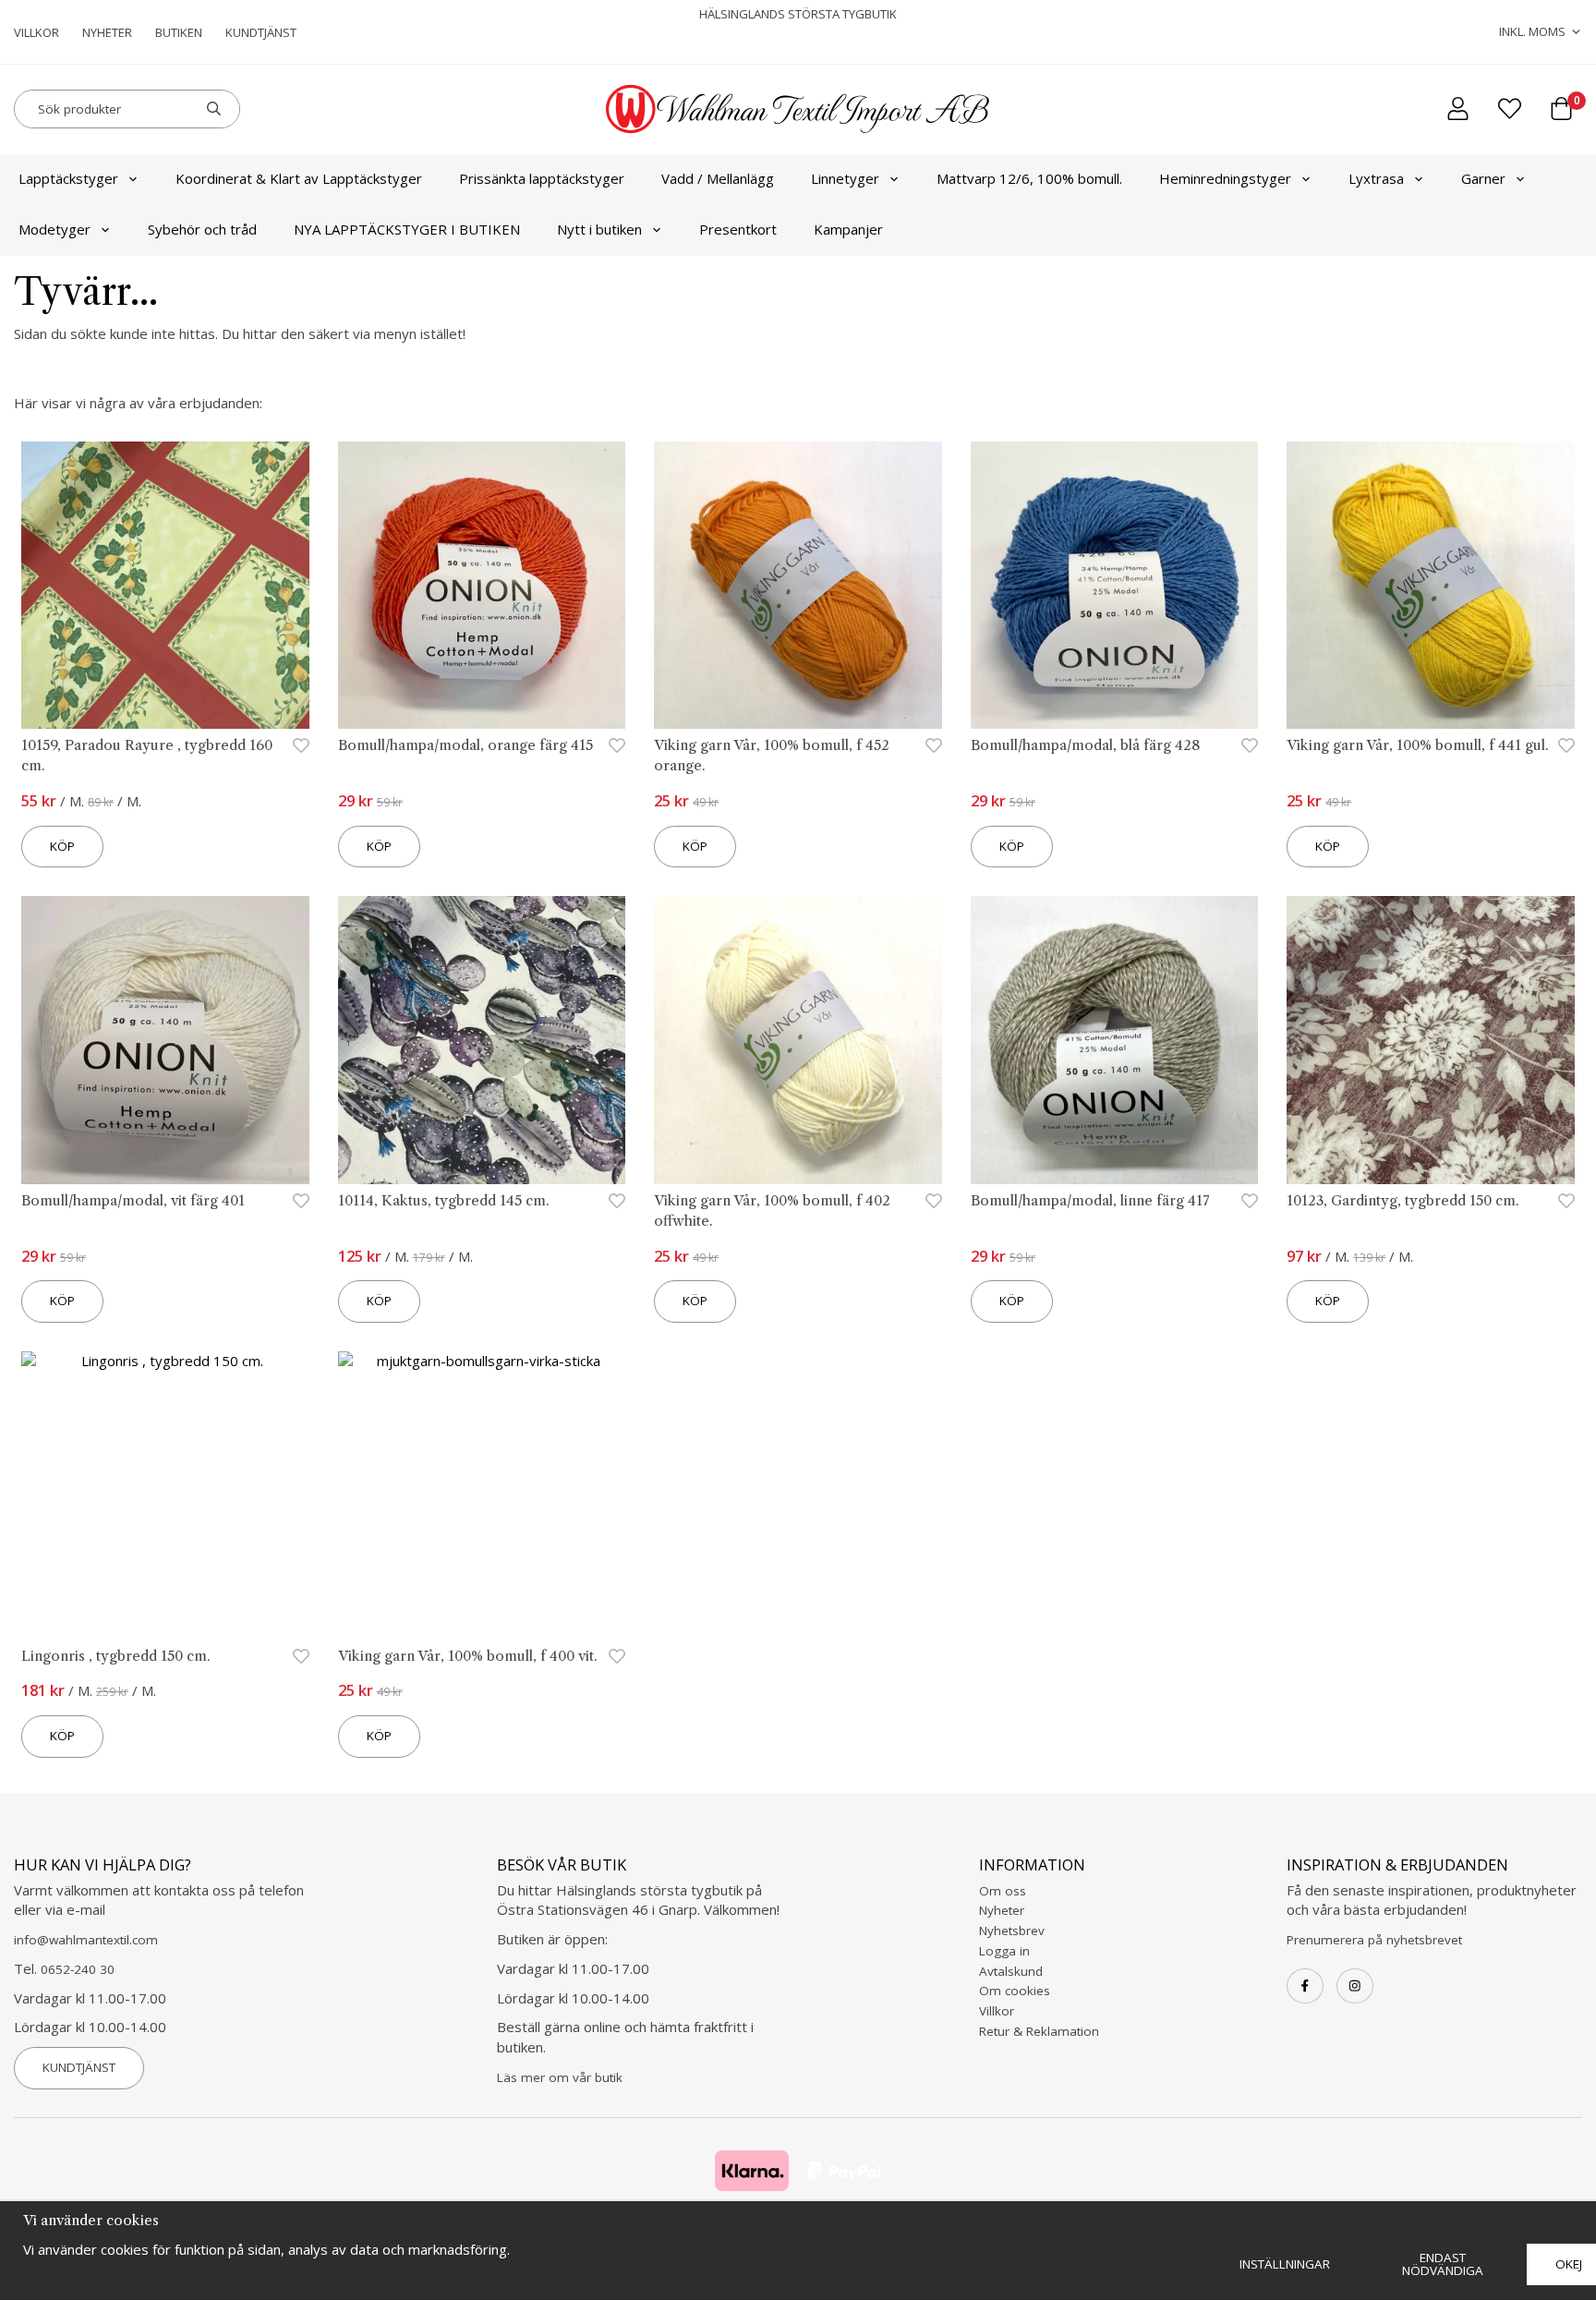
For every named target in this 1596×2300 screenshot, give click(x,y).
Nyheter (107, 32)
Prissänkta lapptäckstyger (542, 178)
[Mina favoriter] (1510, 109)
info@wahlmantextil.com (86, 1940)
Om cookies (1015, 1991)
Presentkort (738, 229)
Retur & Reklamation (1039, 2031)
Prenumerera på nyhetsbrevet (1374, 1940)
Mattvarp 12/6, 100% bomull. (1029, 178)
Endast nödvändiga (1443, 2264)
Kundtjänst (261, 32)
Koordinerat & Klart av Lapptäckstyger (299, 178)
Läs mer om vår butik (560, 2077)
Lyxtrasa (1376, 178)
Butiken (179, 32)
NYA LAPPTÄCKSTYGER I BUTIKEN (407, 229)
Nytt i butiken (599, 229)
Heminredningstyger (1225, 178)
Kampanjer (848, 229)
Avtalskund (1011, 1971)
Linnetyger (845, 178)
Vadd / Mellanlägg (718, 178)
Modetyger (54, 229)
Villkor (36, 32)
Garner (1483, 178)
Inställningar (1285, 2264)
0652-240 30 (78, 1969)
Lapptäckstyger (68, 178)
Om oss (1003, 1891)
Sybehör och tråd (202, 229)
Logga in (1004, 1951)
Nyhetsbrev (1012, 1931)
